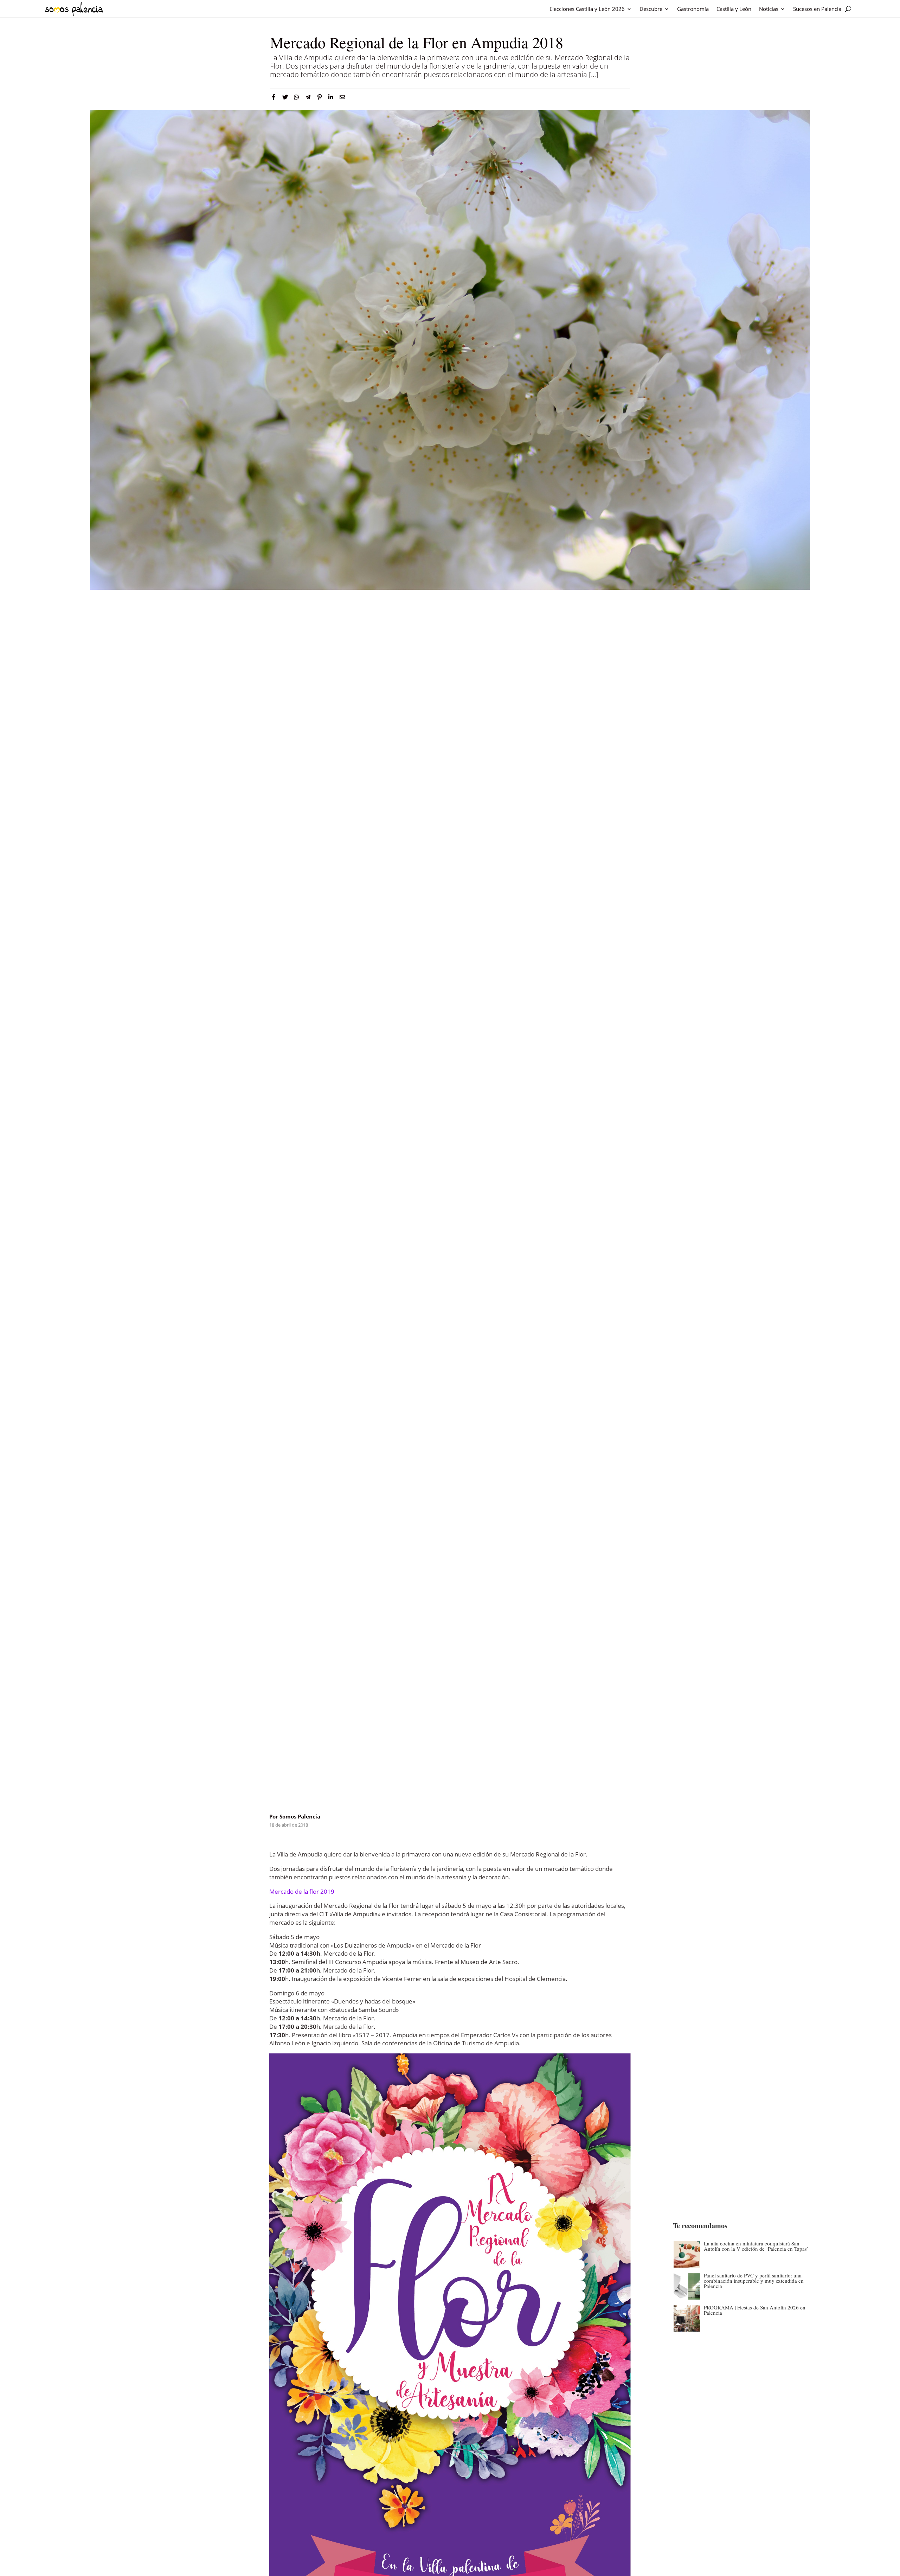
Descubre (651, 9)
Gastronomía (693, 9)
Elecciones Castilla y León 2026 (587, 9)
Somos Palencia (300, 1816)
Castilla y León (734, 9)
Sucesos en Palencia (817, 9)
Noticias (769, 9)
